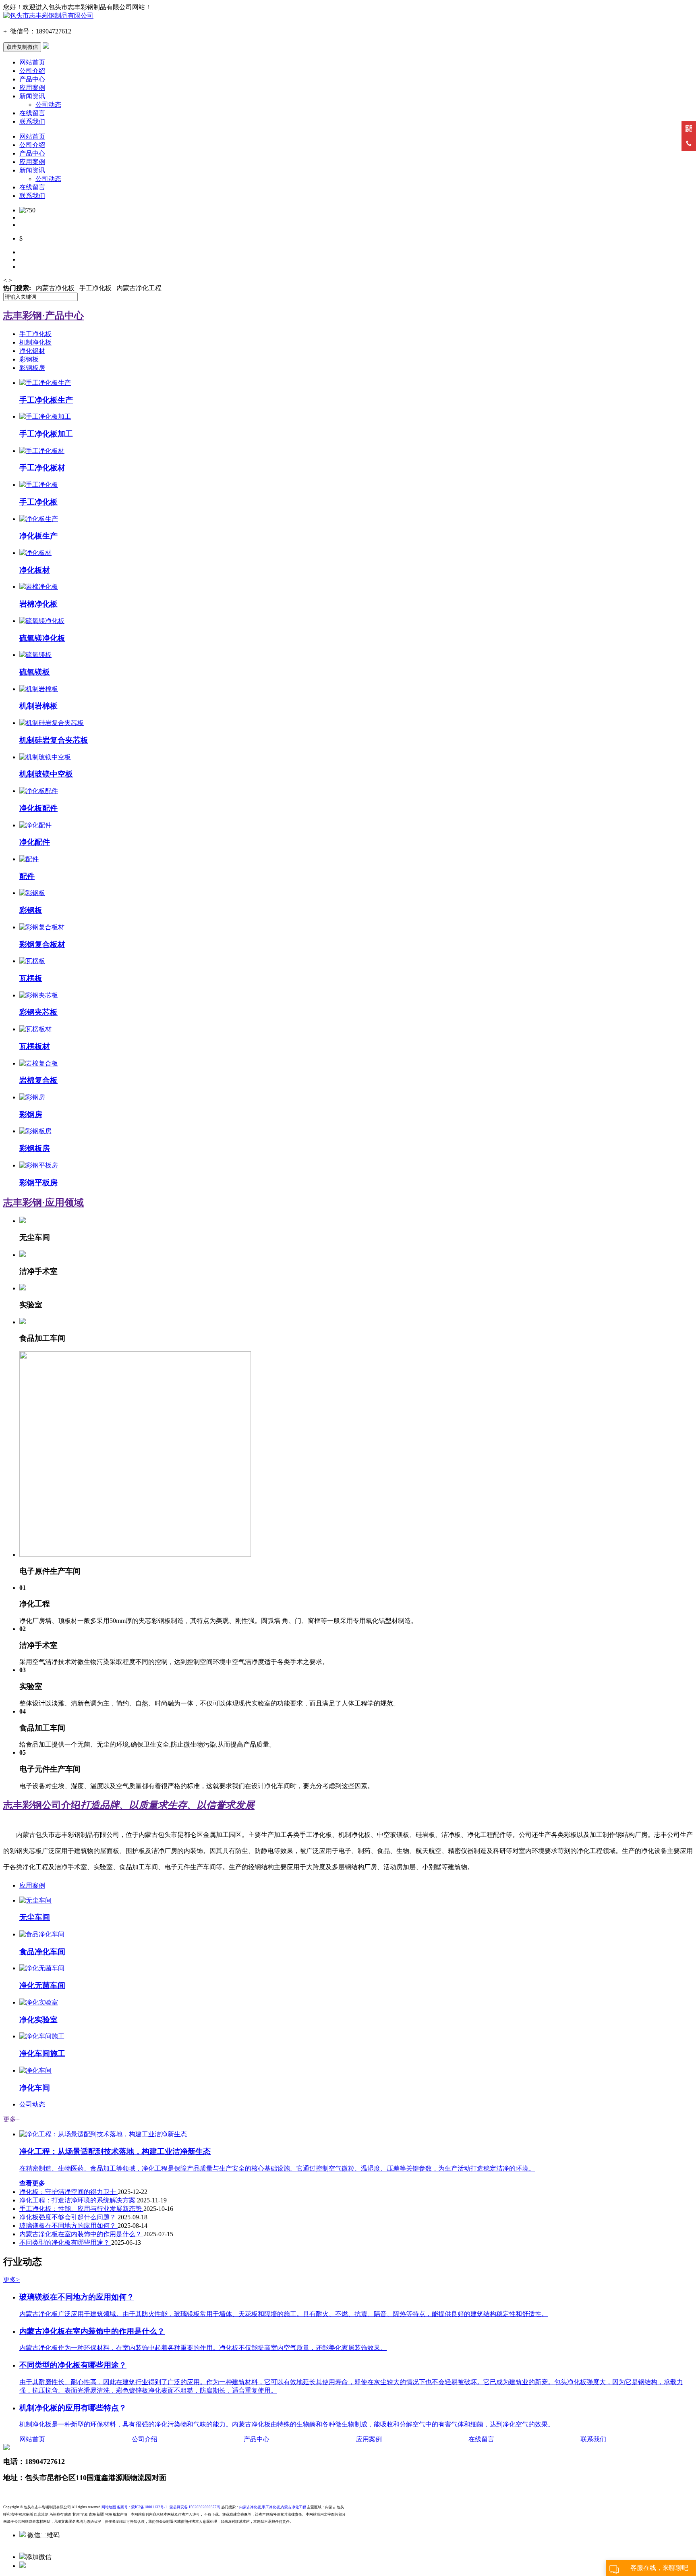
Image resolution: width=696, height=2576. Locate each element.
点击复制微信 (22, 47)
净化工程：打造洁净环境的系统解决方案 (78, 2200)
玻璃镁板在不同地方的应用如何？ (68, 2226)
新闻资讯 (32, 96)
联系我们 (32, 122)
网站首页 (32, 62)
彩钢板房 (32, 368)
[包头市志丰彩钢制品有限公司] (48, 16)
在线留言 (32, 113)
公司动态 (48, 105)
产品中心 (32, 79)
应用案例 (32, 88)
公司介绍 (32, 71)
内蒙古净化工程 (293, 2507)
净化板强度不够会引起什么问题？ (68, 2217)
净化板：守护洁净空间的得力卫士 (68, 2192)
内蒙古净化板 (250, 2507)
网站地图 (109, 2507)
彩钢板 (29, 359)
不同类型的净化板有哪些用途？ (65, 2243)
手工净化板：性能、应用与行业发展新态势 (81, 2209)
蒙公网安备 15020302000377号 (195, 2507)
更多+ (11, 2119)
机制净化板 (35, 342)
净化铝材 (32, 351)
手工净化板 (35, 334)
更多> (11, 2280)
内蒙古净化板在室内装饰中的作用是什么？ (81, 2234)
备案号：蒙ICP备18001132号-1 (142, 2507)
